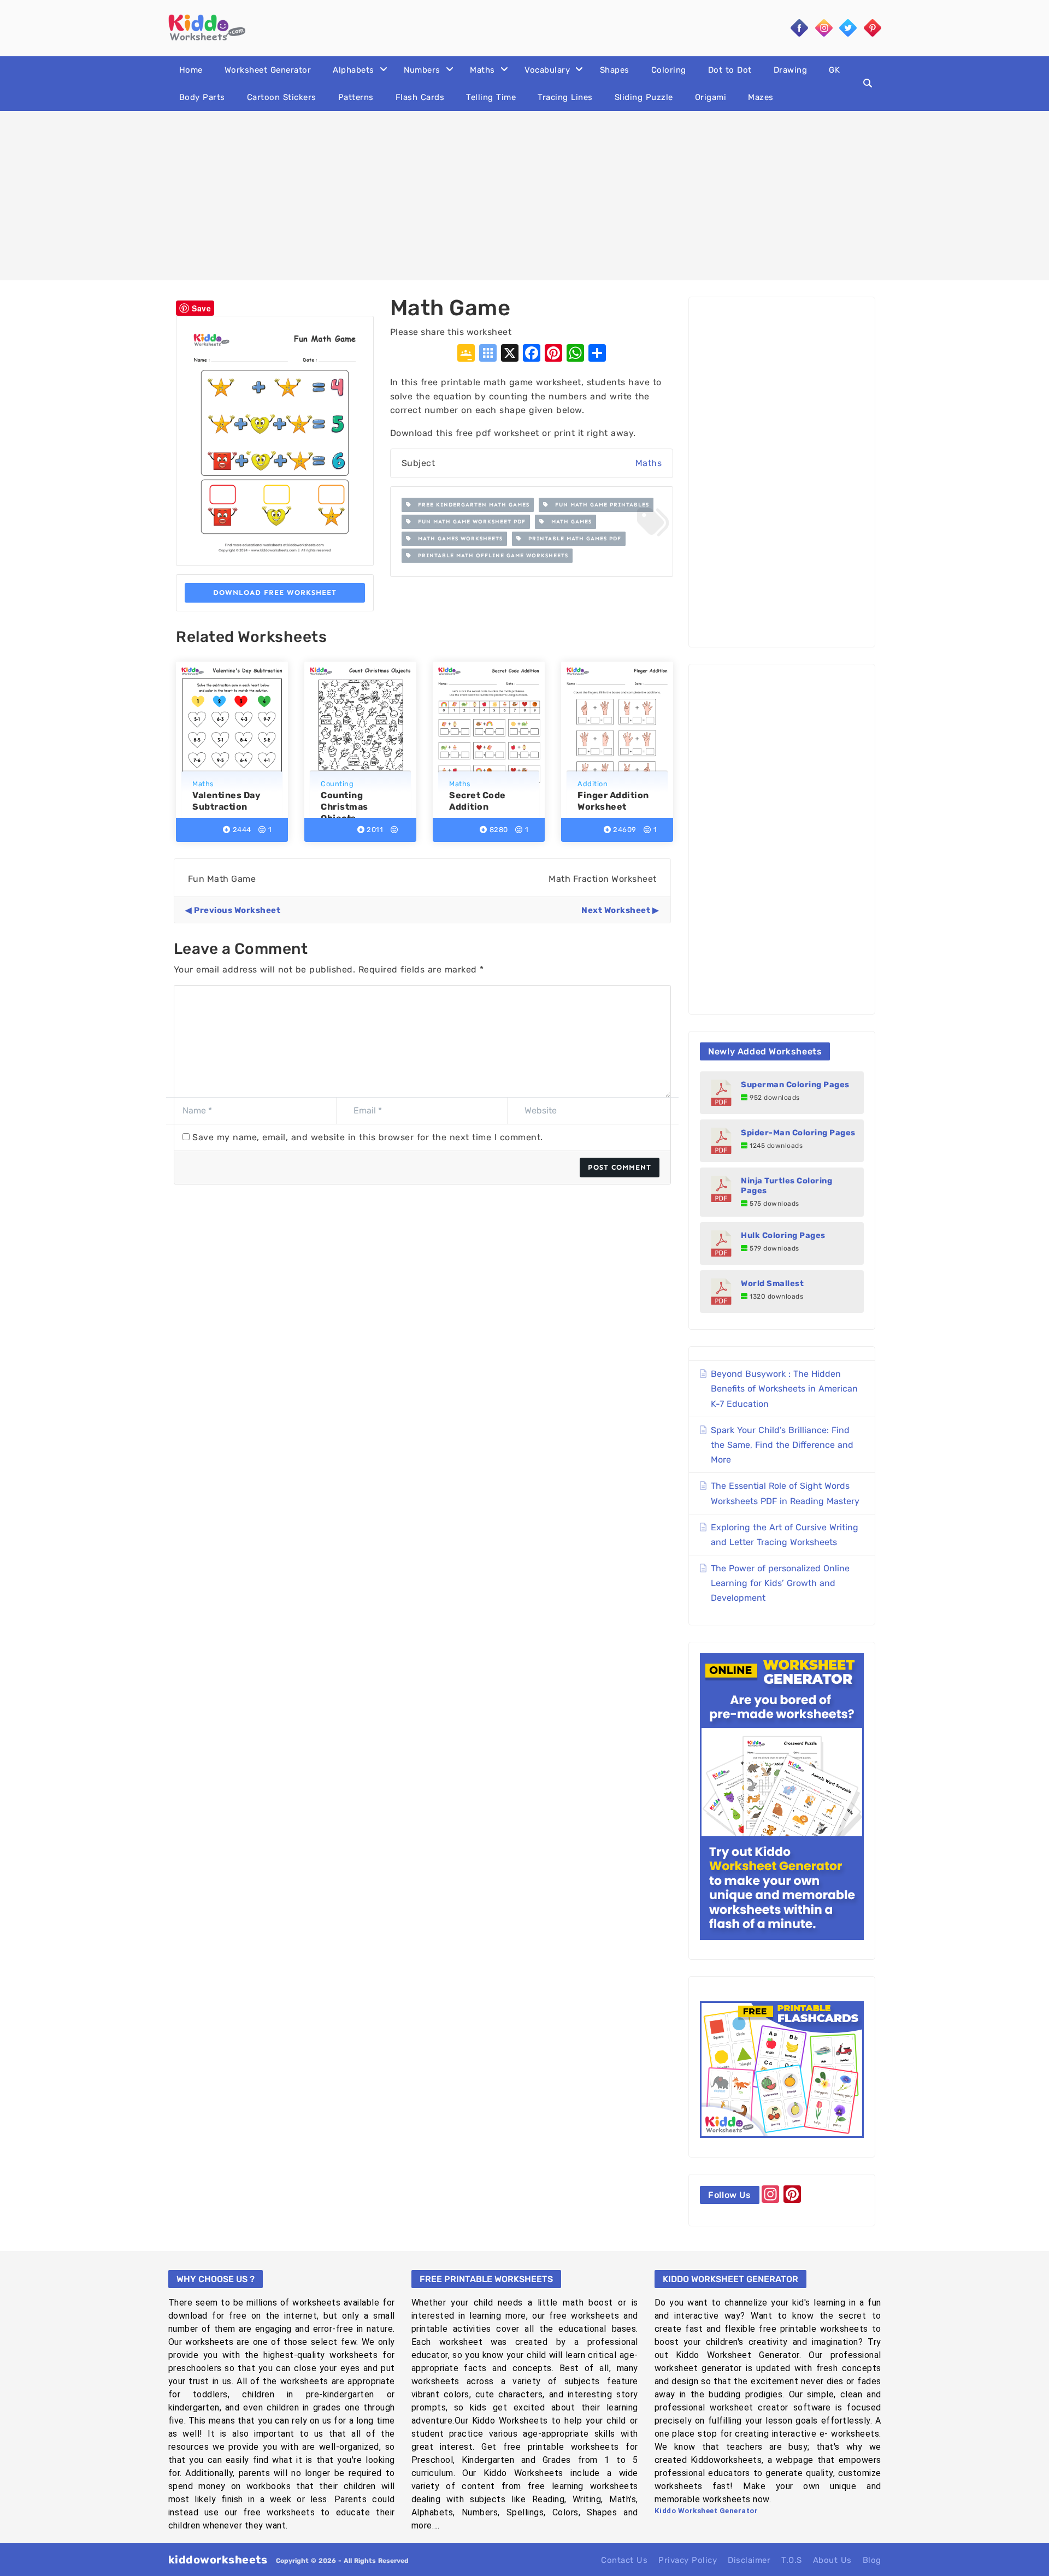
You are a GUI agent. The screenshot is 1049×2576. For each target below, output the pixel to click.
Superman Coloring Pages (795, 1084)
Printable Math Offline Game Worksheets (490, 556)
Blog (872, 2560)
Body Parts (202, 97)
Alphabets (353, 70)
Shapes (615, 70)
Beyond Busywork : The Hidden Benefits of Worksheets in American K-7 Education (784, 1389)
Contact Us (624, 2560)
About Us (832, 2560)
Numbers (422, 70)
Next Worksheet (616, 910)
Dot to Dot (730, 70)
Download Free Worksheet (275, 593)
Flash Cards (420, 97)
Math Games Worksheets (457, 539)
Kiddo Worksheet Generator (706, 2511)
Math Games (568, 522)
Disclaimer (749, 2560)
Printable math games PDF (571, 539)
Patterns (356, 97)
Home (191, 70)
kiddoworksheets (218, 2560)
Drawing (791, 70)
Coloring (669, 70)
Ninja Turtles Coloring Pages (786, 1186)
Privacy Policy (688, 2560)
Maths (482, 70)
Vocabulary (547, 70)
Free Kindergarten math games (470, 505)
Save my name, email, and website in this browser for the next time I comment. (368, 1137)
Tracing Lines (565, 97)
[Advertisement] (524, 196)
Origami (711, 97)
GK (834, 70)
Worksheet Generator (268, 70)
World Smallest (772, 1283)
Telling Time (491, 97)
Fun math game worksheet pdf (468, 522)
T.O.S (792, 2560)
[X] (510, 354)
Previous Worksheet (237, 910)
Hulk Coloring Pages (783, 1235)
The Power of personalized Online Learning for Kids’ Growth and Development (780, 1583)
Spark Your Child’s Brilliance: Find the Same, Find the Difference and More (782, 1445)
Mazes (761, 97)
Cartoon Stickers (282, 97)
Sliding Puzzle (644, 97)
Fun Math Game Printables (599, 505)
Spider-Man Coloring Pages (798, 1133)
